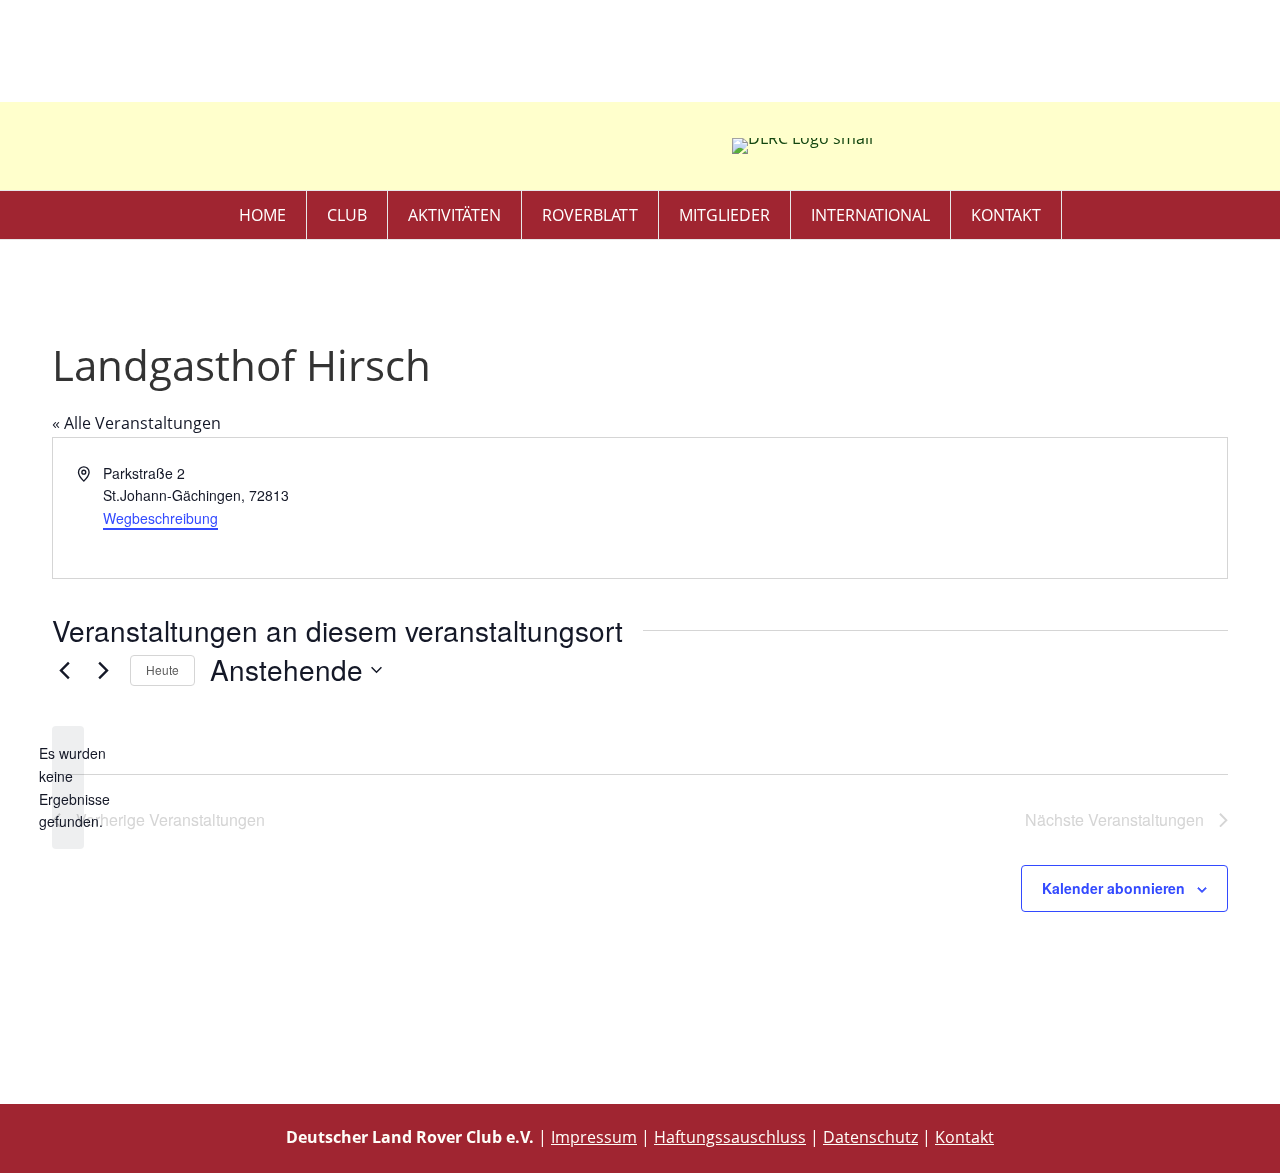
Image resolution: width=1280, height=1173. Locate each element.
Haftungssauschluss (730, 1137)
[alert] (68, 787)
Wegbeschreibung (160, 518)
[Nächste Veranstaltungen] (103, 670)
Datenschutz (870, 1137)
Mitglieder (724, 215)
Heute (162, 669)
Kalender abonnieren (1113, 888)
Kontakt (1006, 215)
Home (262, 215)
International (870, 215)
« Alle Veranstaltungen (136, 423)
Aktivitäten (454, 215)
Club (347, 215)
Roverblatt (590, 215)
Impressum (594, 1137)
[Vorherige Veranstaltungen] (64, 670)
